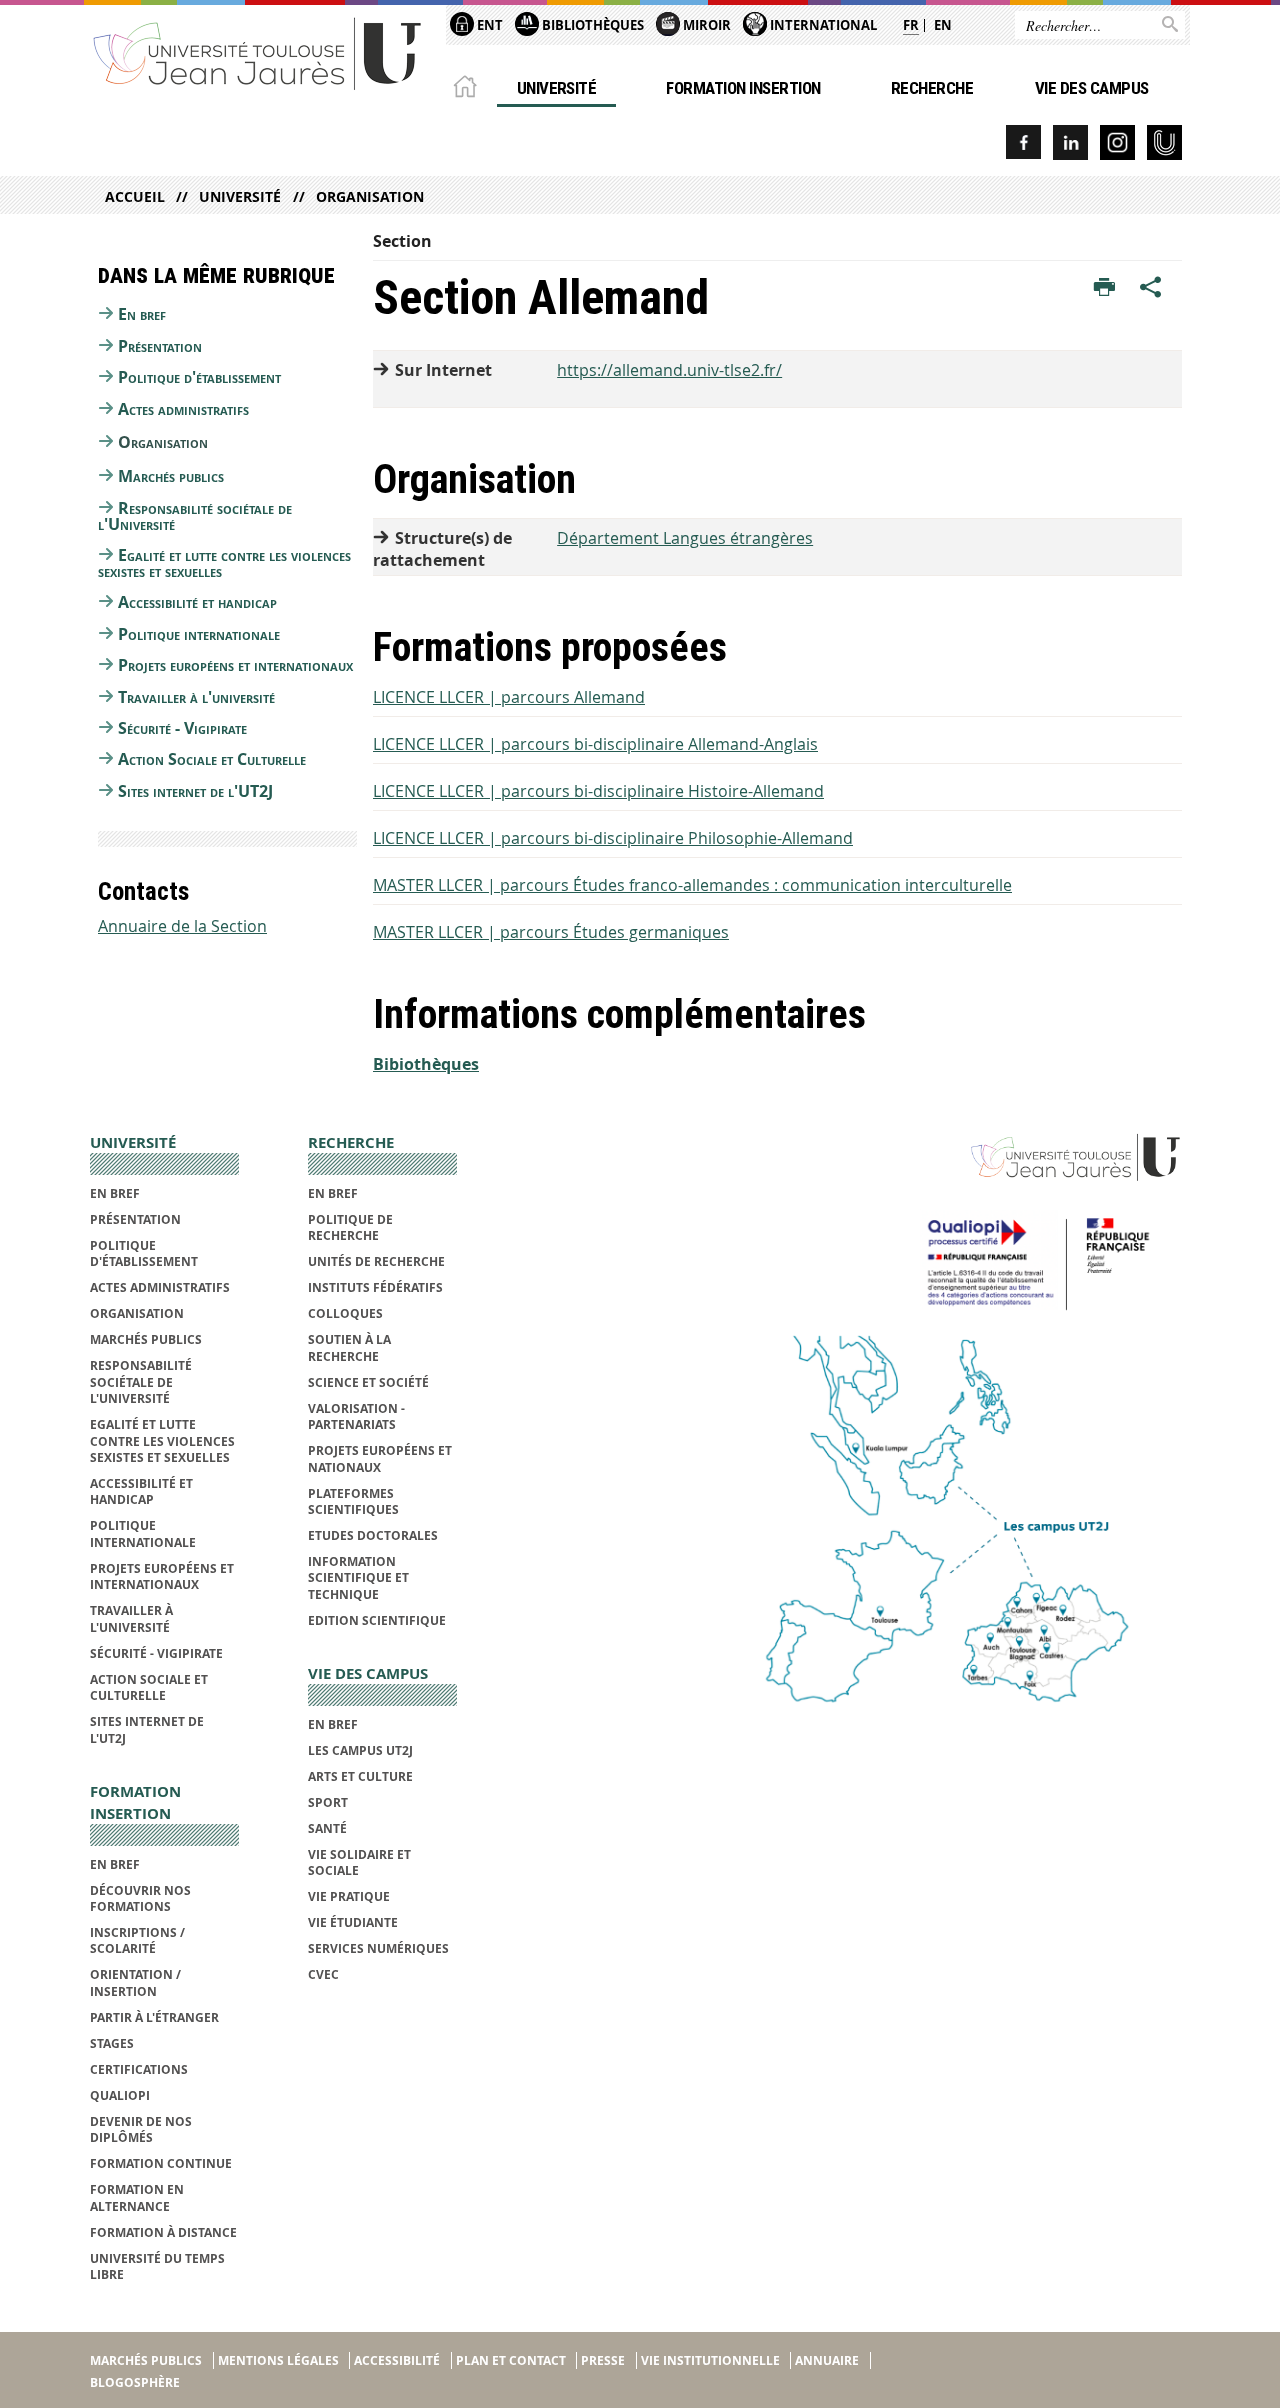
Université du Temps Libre (157, 2266)
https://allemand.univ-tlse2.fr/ (669, 370)
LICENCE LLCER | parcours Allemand (509, 697)
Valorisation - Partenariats (356, 1416)
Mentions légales (278, 2360)
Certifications (139, 2069)
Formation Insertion (743, 88)
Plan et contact (511, 2360)
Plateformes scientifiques (353, 1501)
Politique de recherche (350, 1227)
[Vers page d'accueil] (258, 52)
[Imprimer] (1104, 288)
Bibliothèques (591, 25)
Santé (327, 1828)
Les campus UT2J (360, 1750)
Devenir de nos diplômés (141, 2129)
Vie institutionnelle (710, 2360)
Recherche (932, 88)
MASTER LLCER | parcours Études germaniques (551, 932)
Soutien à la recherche (349, 1347)
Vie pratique (349, 1896)
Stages (112, 2043)
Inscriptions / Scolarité (137, 1940)
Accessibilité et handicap (197, 602)
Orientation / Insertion (135, 1982)
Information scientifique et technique (358, 1578)
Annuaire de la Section (182, 926)
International (822, 25)
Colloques (345, 1313)
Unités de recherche (376, 1261)
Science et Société (368, 1382)
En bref (142, 314)
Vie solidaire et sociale (359, 1862)
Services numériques (378, 1948)
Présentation (160, 346)
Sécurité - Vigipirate (182, 728)
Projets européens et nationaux (380, 1458)
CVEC (323, 1974)
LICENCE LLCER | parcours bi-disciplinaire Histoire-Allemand (598, 791)
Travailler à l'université (196, 697)
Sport (328, 1802)
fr (911, 25)
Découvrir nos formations (140, 1898)
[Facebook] (1023, 142)
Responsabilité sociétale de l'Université (195, 516)
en (943, 25)
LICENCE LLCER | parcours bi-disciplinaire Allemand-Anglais (595, 744)
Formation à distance (163, 2232)
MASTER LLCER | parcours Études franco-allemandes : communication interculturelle (692, 885)
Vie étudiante (353, 1922)
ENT (488, 25)
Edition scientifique (377, 1620)
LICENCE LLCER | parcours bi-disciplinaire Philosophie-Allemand (613, 838)
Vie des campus (1092, 88)
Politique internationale (199, 634)
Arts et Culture (360, 1776)
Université (557, 88)
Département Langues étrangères (685, 538)
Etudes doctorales (373, 1535)
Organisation (369, 196)
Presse (603, 2360)
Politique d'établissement (199, 377)
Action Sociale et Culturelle (212, 759)
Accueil (135, 196)
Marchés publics (171, 476)
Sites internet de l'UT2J (195, 791)
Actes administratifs (183, 409)
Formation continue (161, 2163)
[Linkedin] (1070, 142)
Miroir (705, 25)
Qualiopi (120, 2095)
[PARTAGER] (1151, 288)
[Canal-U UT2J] (1164, 142)
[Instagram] (1117, 142)
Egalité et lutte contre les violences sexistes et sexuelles (224, 563)
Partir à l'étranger (154, 2017)
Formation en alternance (137, 2197)
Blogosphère (135, 2382)
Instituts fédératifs (375, 1287)
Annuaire (827, 2360)
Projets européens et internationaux (235, 665)
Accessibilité (397, 2360)
